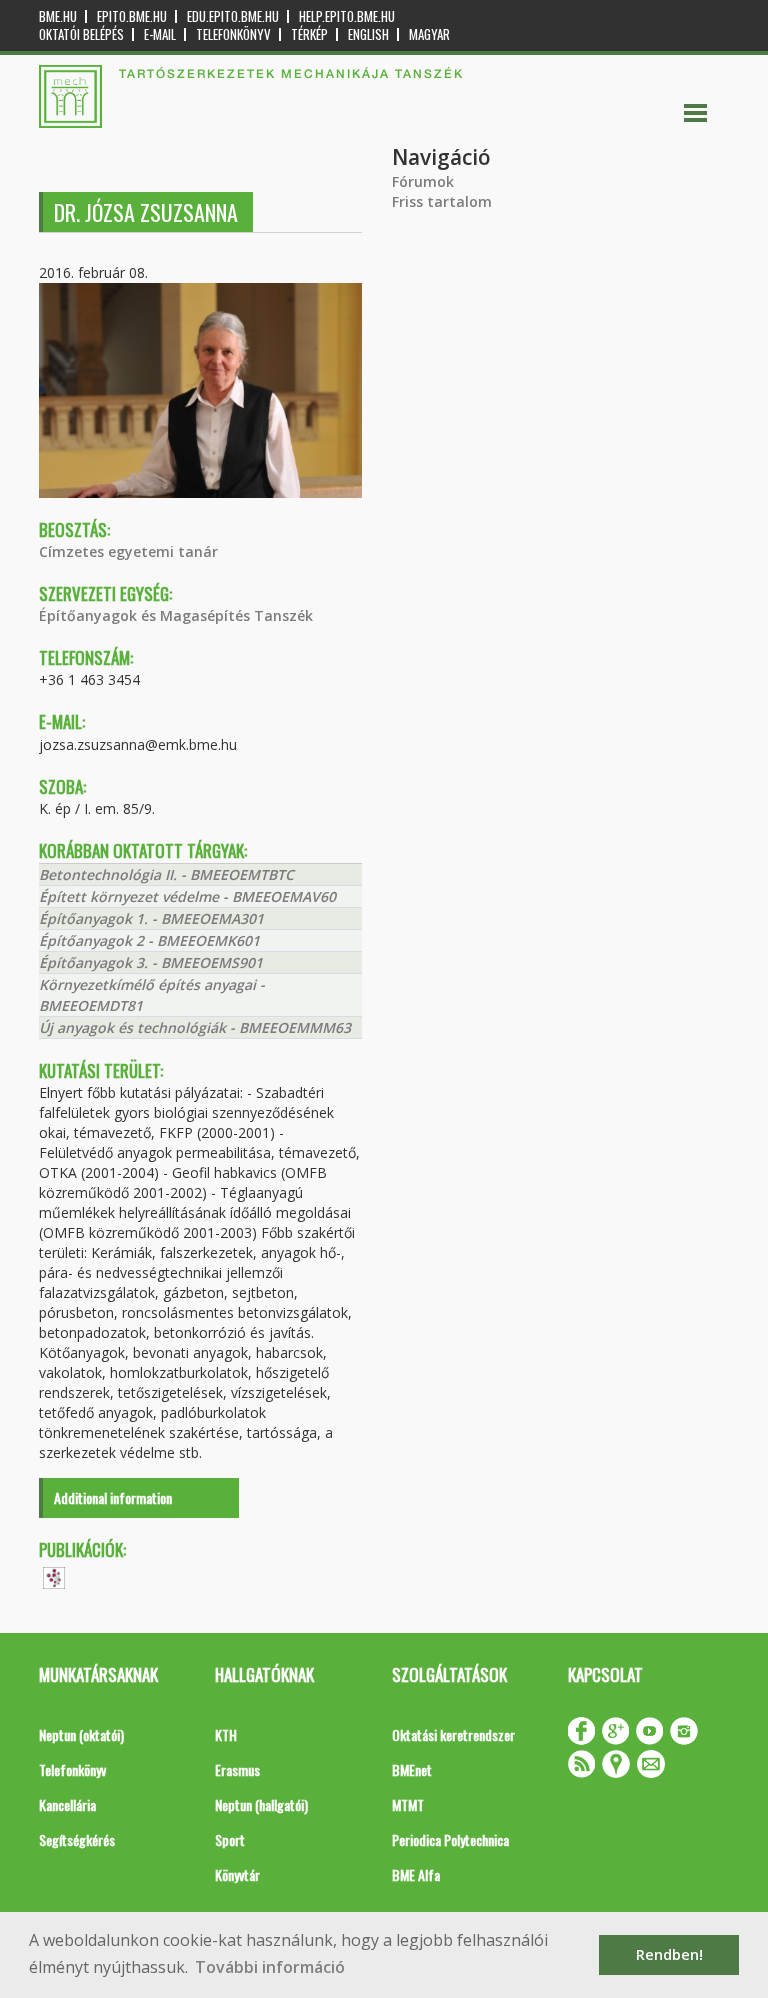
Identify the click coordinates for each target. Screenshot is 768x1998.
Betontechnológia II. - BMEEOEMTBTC (166, 874)
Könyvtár (237, 1874)
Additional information (113, 1497)
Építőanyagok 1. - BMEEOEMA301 (151, 918)
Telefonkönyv (233, 34)
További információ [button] (270, 1967)
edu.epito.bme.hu (233, 16)
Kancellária (67, 1804)
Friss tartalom (442, 201)
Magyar (429, 34)
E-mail (160, 34)
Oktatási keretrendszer (453, 1734)
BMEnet (412, 1769)
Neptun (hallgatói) (261, 1804)
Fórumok (423, 181)
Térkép (309, 34)
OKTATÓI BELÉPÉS (81, 34)
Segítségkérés (77, 1839)
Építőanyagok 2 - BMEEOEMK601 (149, 940)
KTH (226, 1734)
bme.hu (58, 16)
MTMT (408, 1804)
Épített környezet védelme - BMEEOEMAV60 (187, 896)
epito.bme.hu (132, 16)
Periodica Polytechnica (450, 1839)
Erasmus (237, 1769)
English (368, 34)
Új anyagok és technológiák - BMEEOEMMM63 (195, 1027)
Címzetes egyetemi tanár (128, 551)
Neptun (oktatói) (81, 1734)
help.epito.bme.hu (347, 16)
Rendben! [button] (669, 1954)
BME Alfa (416, 1874)
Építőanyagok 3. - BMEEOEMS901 (151, 962)
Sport (230, 1839)
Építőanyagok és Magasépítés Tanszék (176, 615)
